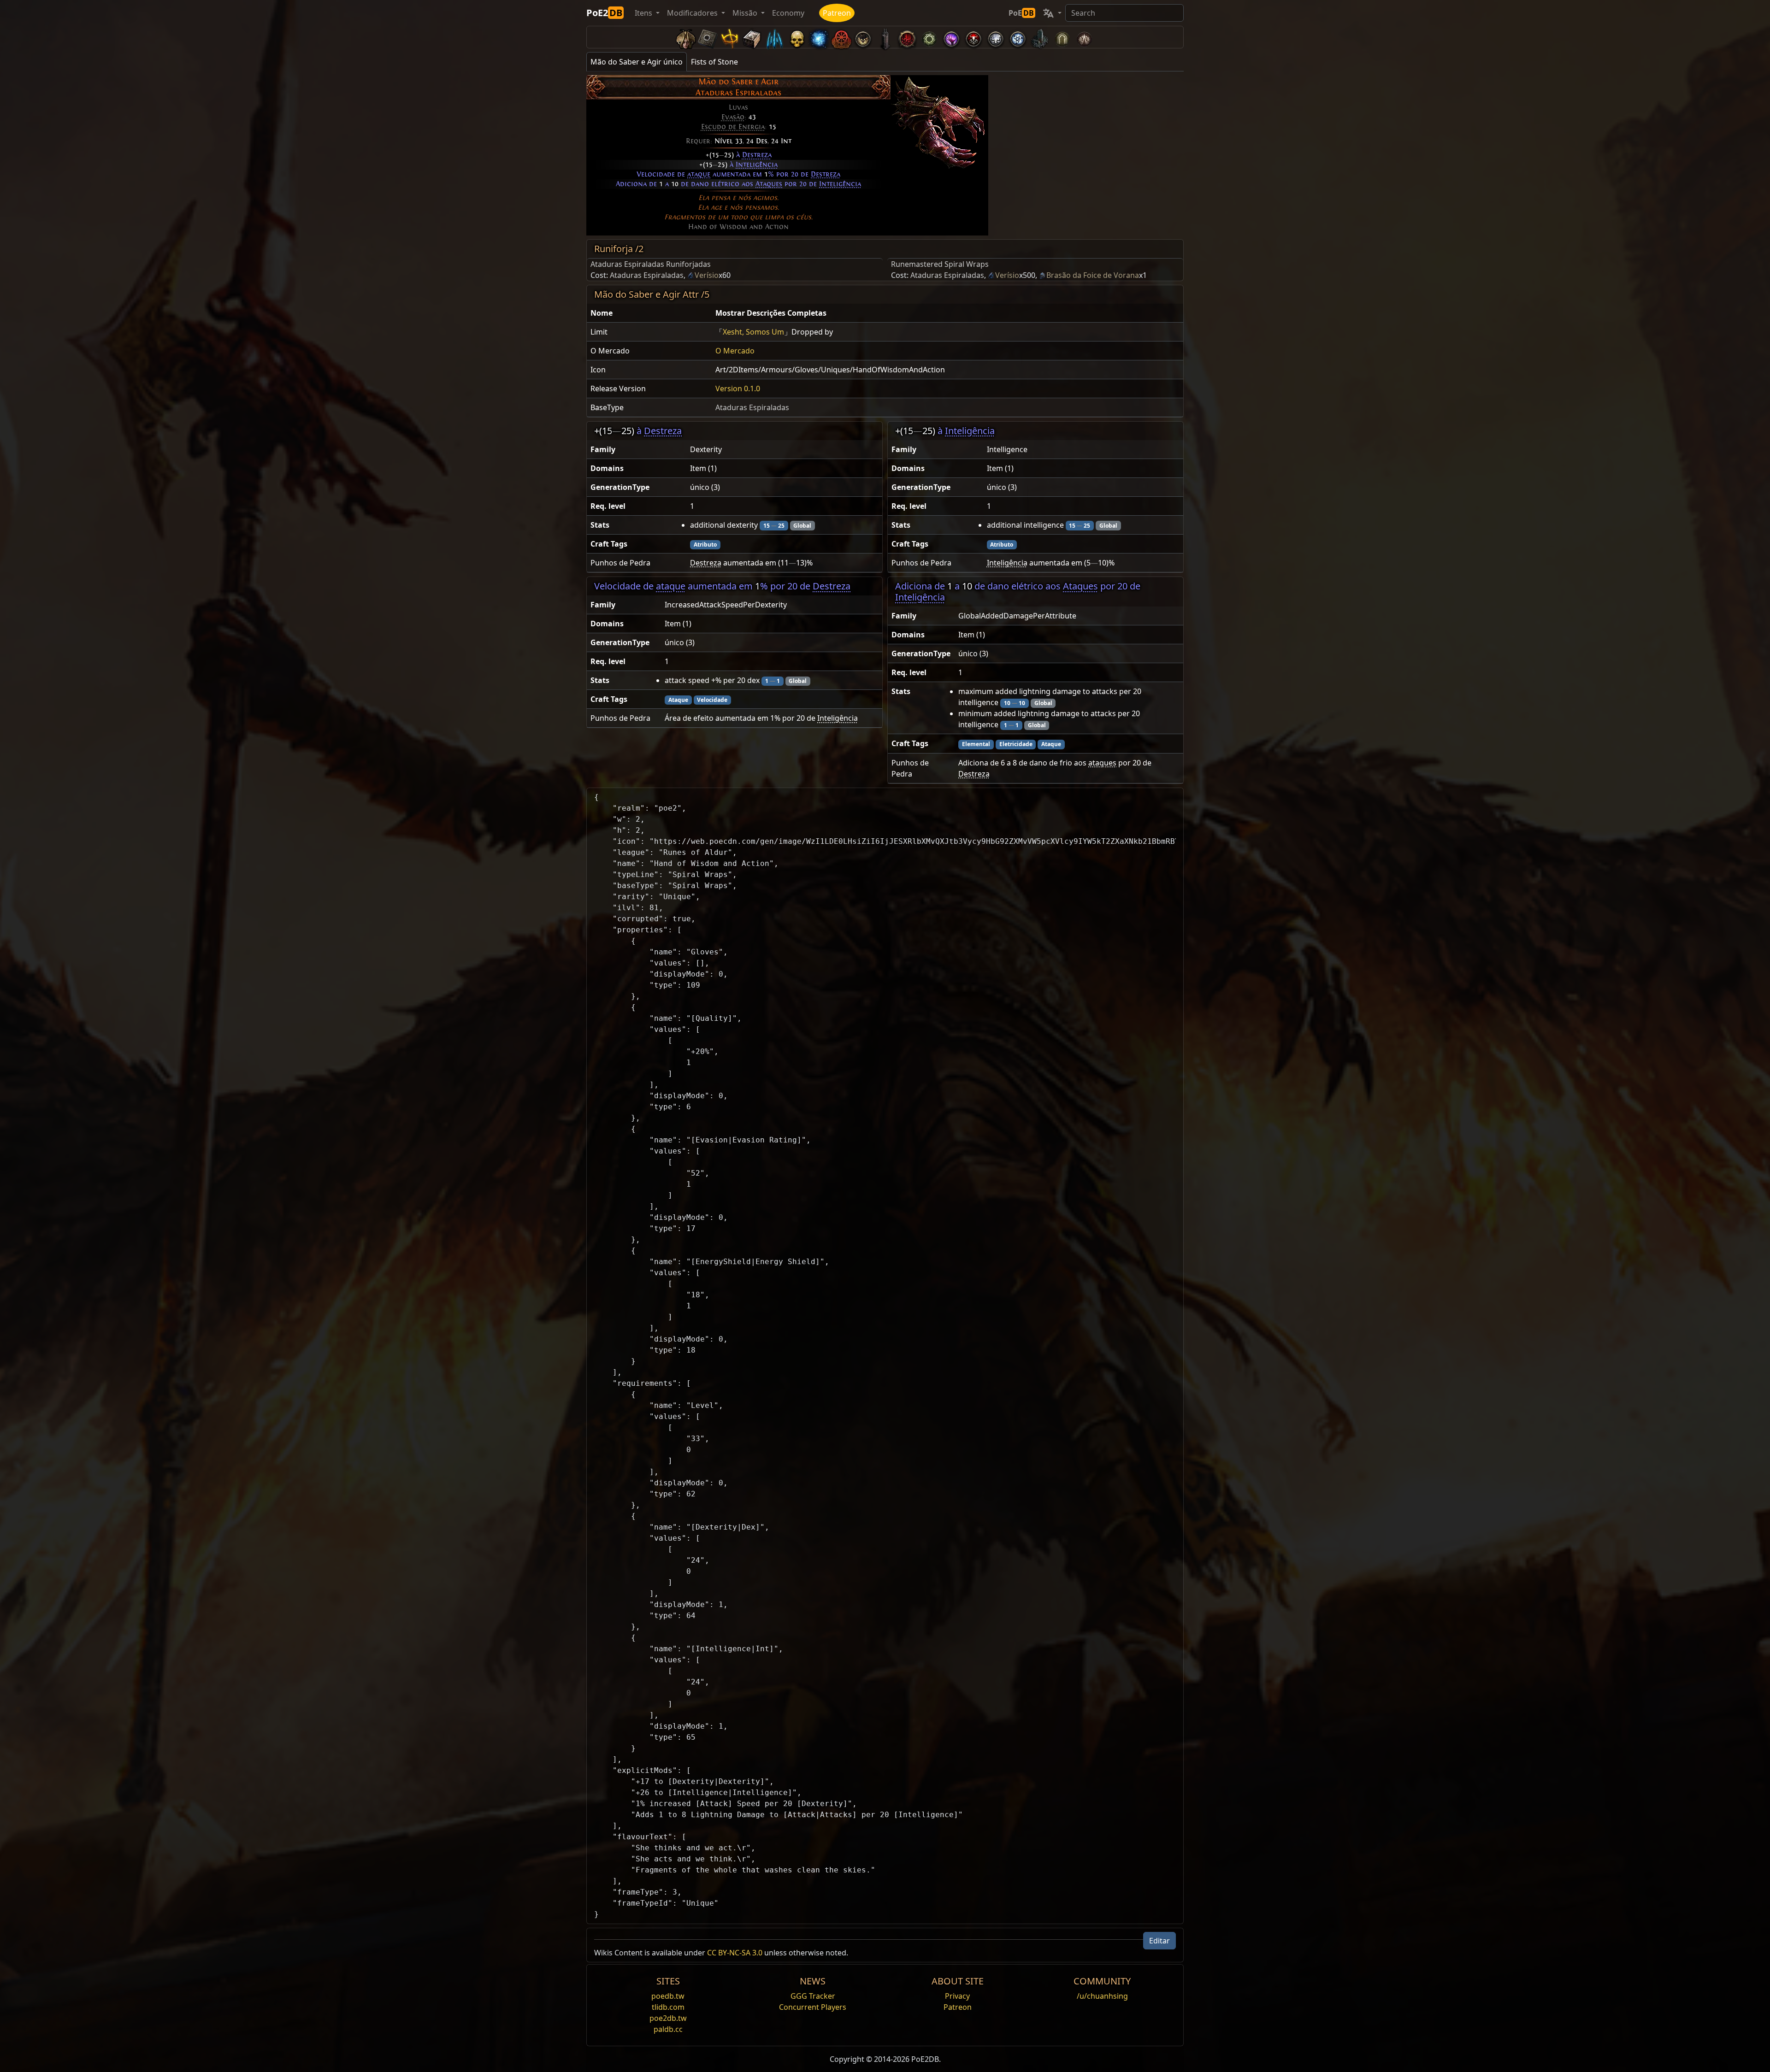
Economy (788, 13)
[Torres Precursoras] (885, 37)
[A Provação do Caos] (1084, 37)
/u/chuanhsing (1102, 1996)
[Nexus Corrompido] (907, 37)
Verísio (707, 275)
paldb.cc (668, 2029)
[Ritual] (973, 37)
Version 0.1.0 (738, 388)
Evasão (733, 117)
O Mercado (735, 351)
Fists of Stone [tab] (714, 62)
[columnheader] (649, 313)
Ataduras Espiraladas (647, 275)
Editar (1159, 1941)
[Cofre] (752, 37)
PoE (1021, 13)
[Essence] (774, 37)
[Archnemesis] (796, 37)
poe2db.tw (668, 2018)
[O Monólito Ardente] (1040, 37)
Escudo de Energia (733, 127)
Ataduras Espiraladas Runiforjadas (651, 264)
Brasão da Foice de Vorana (1093, 275)
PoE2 (604, 13)
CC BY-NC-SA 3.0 (735, 1953)
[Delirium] (996, 37)
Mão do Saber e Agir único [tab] (637, 62)
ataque (699, 174)
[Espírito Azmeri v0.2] (819, 37)
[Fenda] (951, 37)
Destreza (757, 155)
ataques (1102, 763)
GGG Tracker (813, 1996)
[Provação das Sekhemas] (1062, 37)
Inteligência (757, 165)
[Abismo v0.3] (929, 37)
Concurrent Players (813, 2007)
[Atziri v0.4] (686, 37)
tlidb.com (668, 2007)
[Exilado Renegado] (841, 37)
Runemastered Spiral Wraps (940, 264)
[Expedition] (1018, 37)
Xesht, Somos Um (753, 332)
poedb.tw (668, 1996)
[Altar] (730, 37)
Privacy (957, 1996)
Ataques (769, 184)
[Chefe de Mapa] (863, 37)
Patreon (837, 13)
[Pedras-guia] (708, 37)
